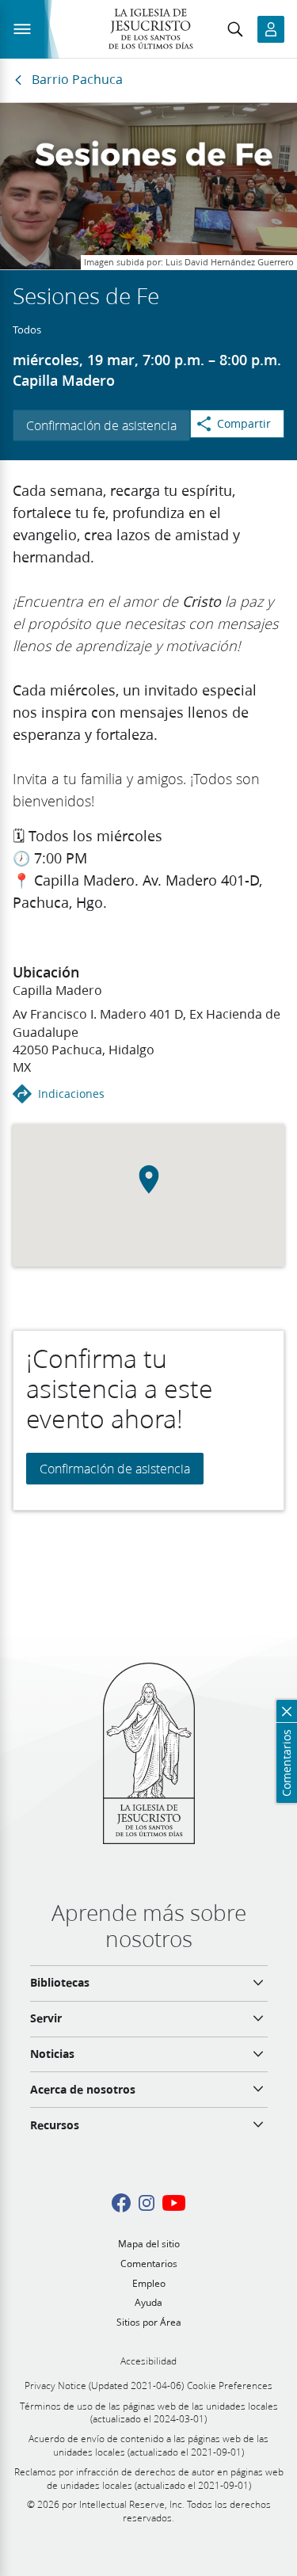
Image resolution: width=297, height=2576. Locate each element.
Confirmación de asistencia (101, 425)
